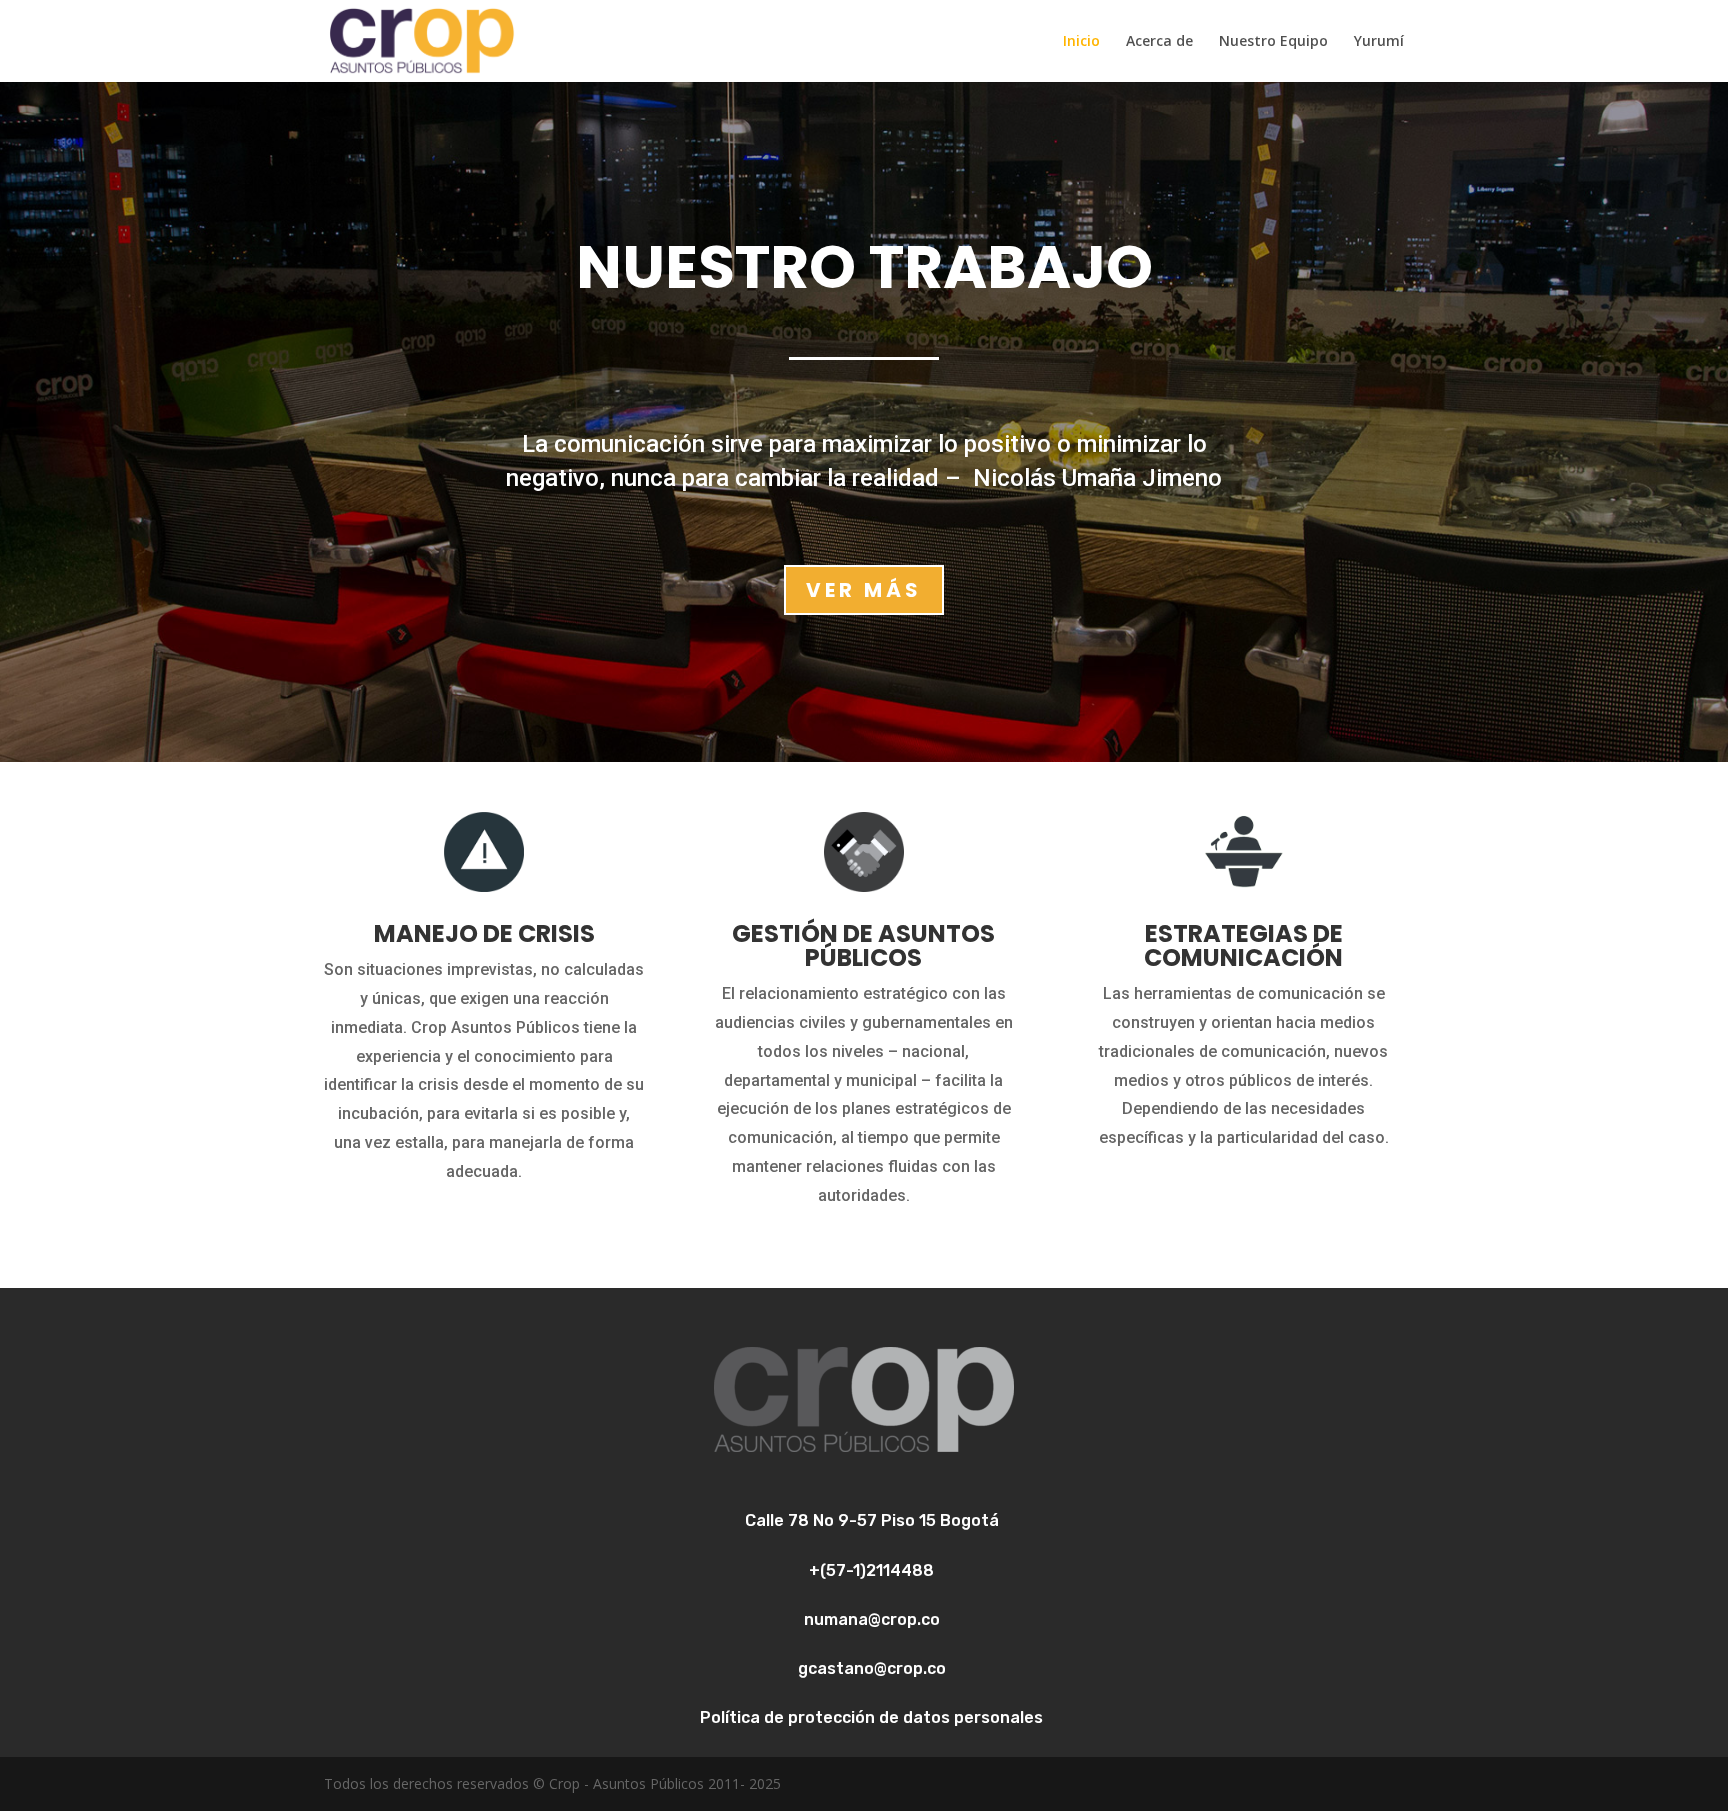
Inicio (1081, 42)
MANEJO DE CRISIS (484, 933)
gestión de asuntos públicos (863, 945)
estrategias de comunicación (1243, 945)
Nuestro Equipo (1273, 42)
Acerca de (1159, 42)
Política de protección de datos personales (871, 1717)
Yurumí (1379, 42)
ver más (864, 590)
